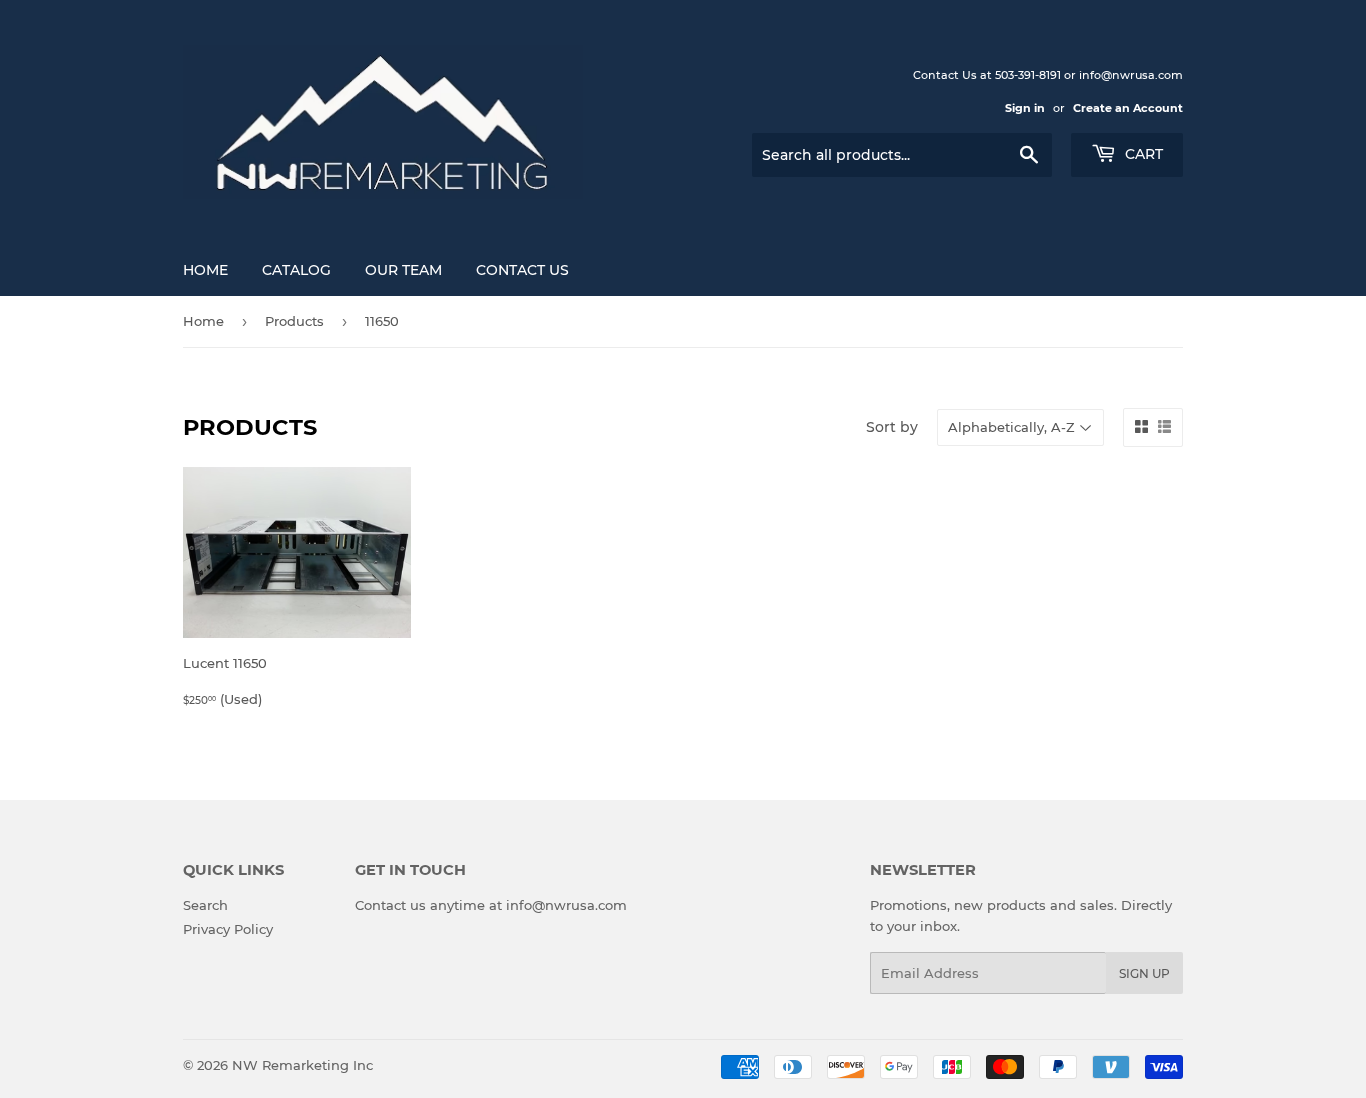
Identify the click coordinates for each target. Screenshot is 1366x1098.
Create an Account (1128, 108)
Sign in (1025, 108)
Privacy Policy (228, 929)
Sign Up (1144, 973)
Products (294, 321)
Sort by (892, 427)
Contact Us (522, 270)
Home (205, 270)
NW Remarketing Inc (302, 1065)
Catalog (296, 270)
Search (205, 905)
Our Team (403, 270)
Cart (1142, 154)
